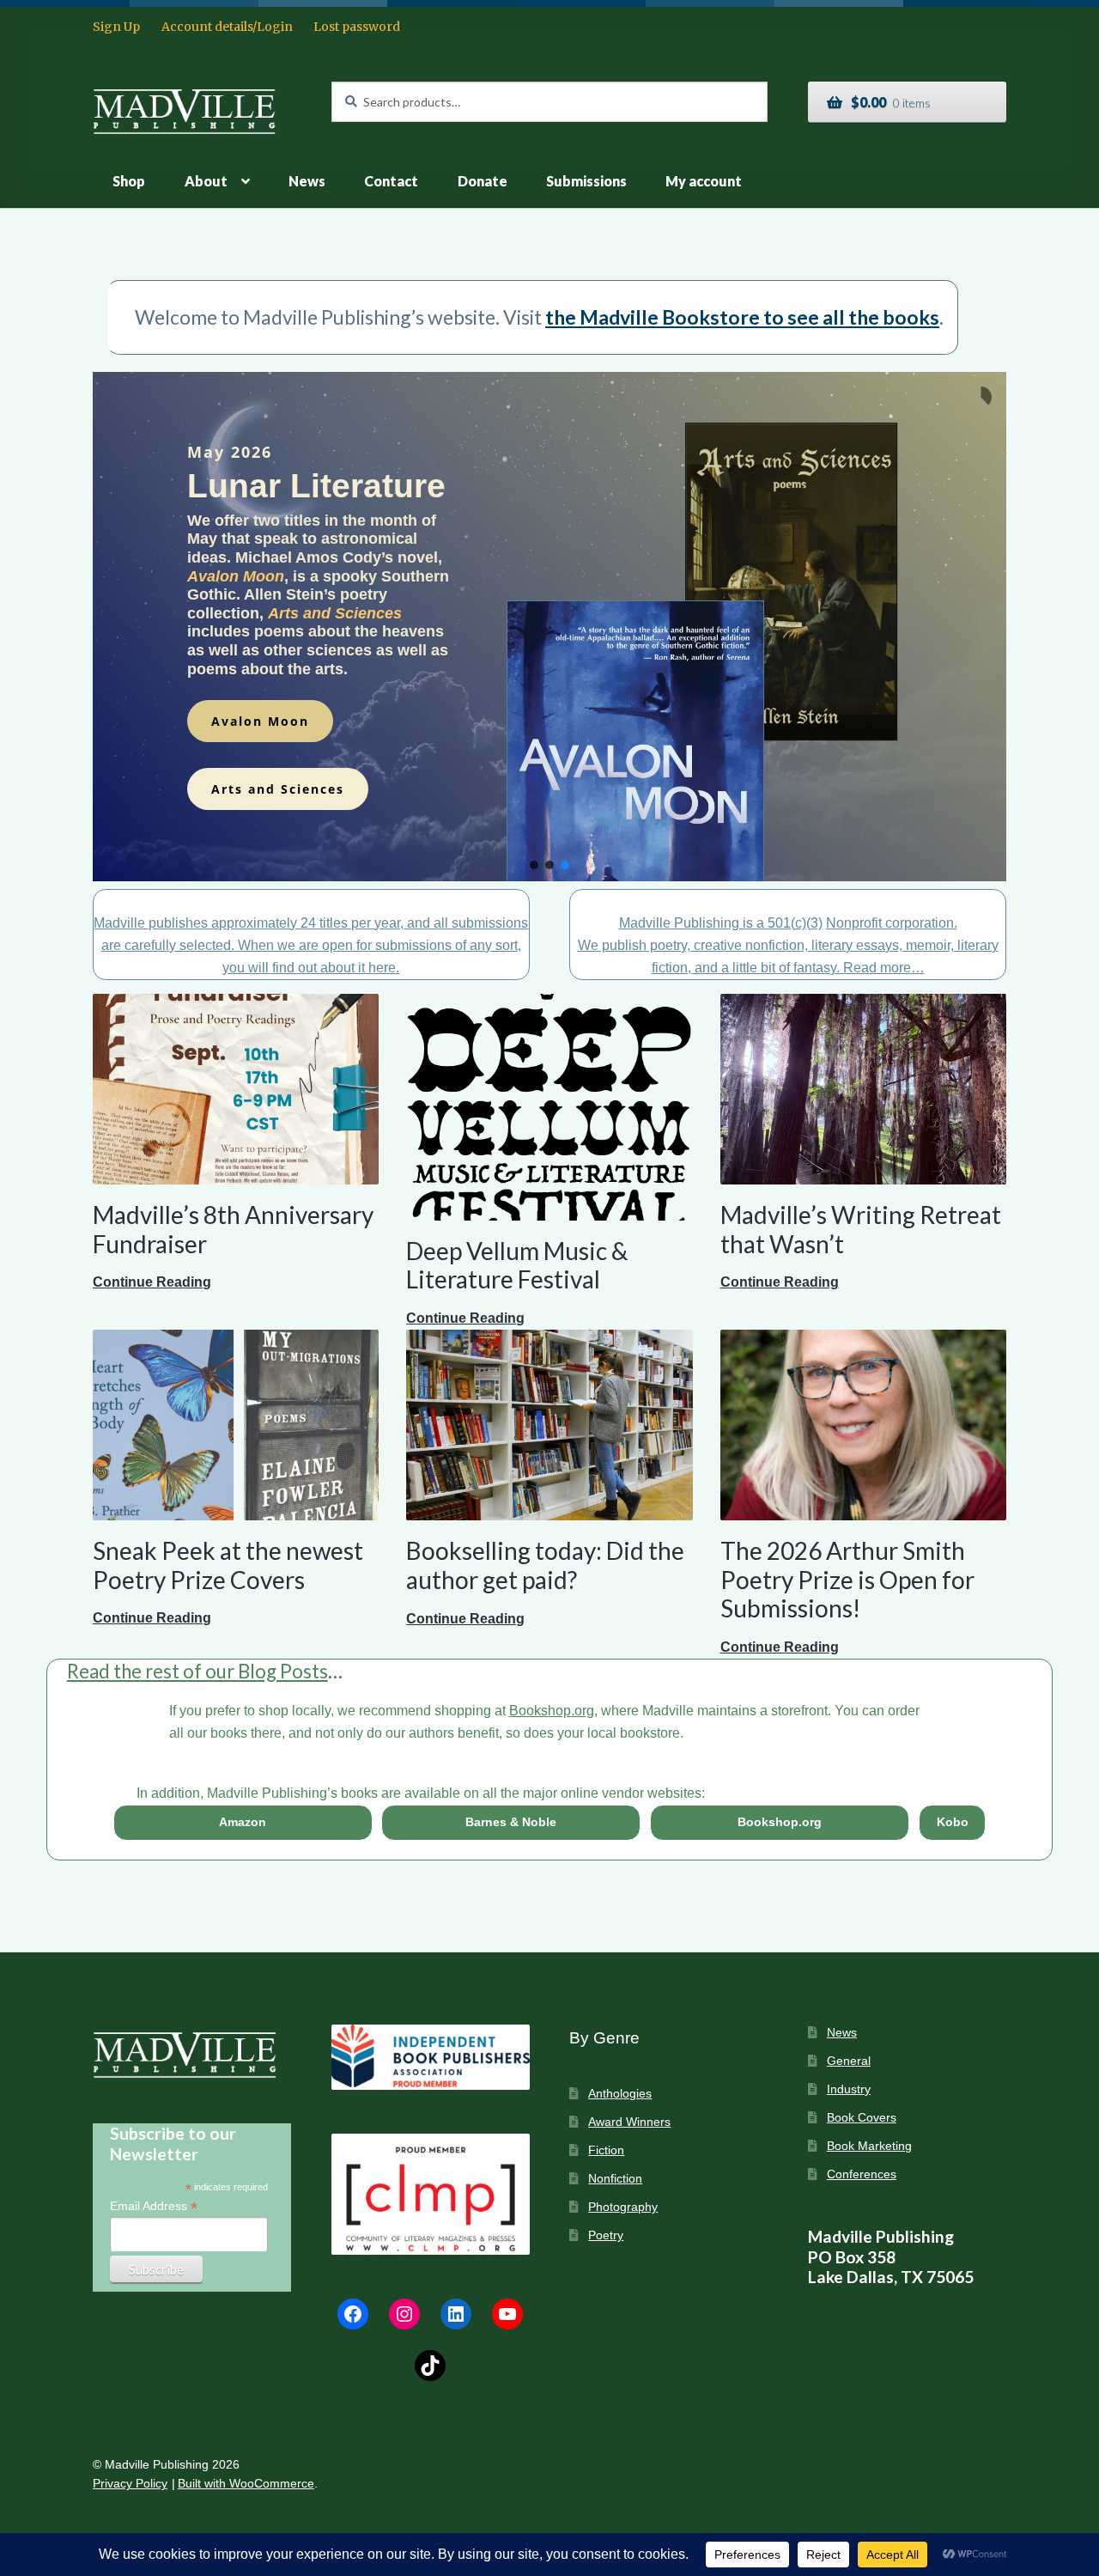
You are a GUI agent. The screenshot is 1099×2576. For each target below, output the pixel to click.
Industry (849, 2089)
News (307, 181)
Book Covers (862, 2118)
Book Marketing (869, 2146)
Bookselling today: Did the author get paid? (545, 1565)
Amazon (243, 1822)
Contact (391, 181)
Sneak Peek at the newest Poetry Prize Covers (228, 1565)
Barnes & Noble (511, 1822)
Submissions (586, 181)
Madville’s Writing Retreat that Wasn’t (861, 1229)
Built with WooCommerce (246, 2484)
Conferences (862, 2174)
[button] (534, 865)
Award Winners (629, 2122)
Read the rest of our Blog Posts (197, 1671)
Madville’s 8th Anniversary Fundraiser (233, 1229)
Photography (623, 2207)
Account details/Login (227, 27)
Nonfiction (615, 2179)
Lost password (357, 27)
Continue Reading (152, 1284)
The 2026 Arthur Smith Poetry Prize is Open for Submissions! (847, 1579)
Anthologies (620, 2094)
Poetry (606, 2235)
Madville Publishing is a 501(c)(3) (721, 923)
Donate (483, 181)
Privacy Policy (130, 2484)
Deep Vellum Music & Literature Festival (517, 1265)
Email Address (154, 2206)
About (206, 181)
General (849, 2061)
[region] (549, 627)
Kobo (953, 1822)
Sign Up (116, 27)
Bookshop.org (552, 1711)
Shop (129, 181)
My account (704, 181)
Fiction (606, 2150)
